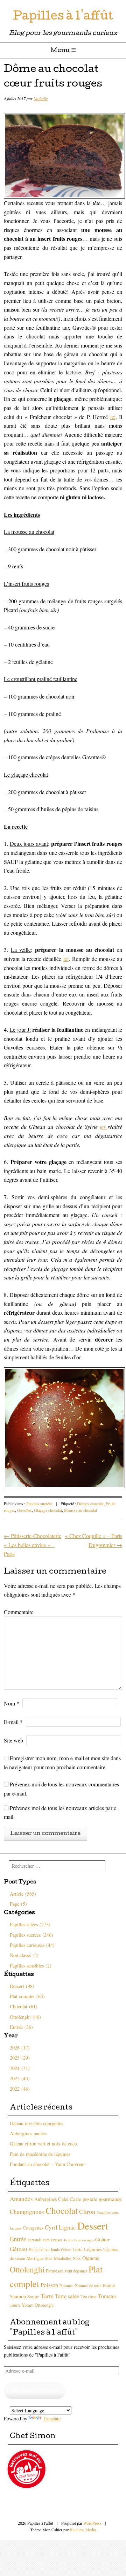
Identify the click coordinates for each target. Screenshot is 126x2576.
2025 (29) (20, 2058)
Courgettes (33, 2228)
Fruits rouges (84, 2240)
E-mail (13, 1722)
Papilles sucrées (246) (31, 1935)
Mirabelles (63, 2258)
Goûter (102, 2239)
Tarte (47, 2296)
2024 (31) (20, 2068)
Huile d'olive (39, 2250)
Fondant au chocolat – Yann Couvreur (47, 2164)
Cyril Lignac (60, 2227)
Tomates (107, 2296)
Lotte (78, 2249)
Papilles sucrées (39, 1503)
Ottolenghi (27, 2269)
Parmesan (55, 2271)
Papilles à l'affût (63, 17)
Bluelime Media (83, 2530)
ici (113, 417)
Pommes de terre (88, 2286)
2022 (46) (20, 2089)
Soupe (33, 2297)
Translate (52, 2418)
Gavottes (24, 1510)
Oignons (91, 2258)
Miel (49, 2258)
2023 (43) (20, 2078)
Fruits (68, 2240)
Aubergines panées (28, 2133)
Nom (12, 1703)
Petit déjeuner (76, 2271)
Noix (77, 2258)
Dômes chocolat (90, 1503)
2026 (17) (20, 2048)
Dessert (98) (22, 1986)
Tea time (89, 2297)
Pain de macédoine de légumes (40, 2154)
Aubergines (45, 2199)
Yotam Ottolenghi (38, 2305)
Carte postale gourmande (96, 2199)
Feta (46, 2240)
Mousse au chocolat (80, 1510)
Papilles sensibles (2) (31, 1966)
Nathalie (41, 98)
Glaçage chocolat (48, 1510)
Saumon (18, 2296)
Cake (63, 2199)
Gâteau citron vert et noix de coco (43, 2144)
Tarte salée (67, 2296)
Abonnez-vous (35, 2391)
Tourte (15, 2305)
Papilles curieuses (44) (32, 1945)
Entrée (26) (21, 2027)
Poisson (49, 2285)
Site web (13, 1740)
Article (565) (23, 1894)
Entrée (18, 2239)
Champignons (27, 2212)
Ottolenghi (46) (25, 2017)
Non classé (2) (24, 1955)
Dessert (93, 2226)
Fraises (57, 2240)
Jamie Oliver (61, 2250)
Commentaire (19, 1612)
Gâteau (19, 2249)
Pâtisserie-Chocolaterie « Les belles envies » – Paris (33, 1545)
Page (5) (18, 1904)
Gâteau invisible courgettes (36, 2123)
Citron (87, 2211)
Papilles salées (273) (30, 1924)
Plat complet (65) (27, 1996)
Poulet (109, 2285)
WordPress (92, 2523)
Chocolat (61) (24, 2006)
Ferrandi (34, 2240)
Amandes (21, 2199)
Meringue (35, 2258)
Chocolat (62, 2210)
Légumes (93, 2249)
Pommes (66, 2286)
